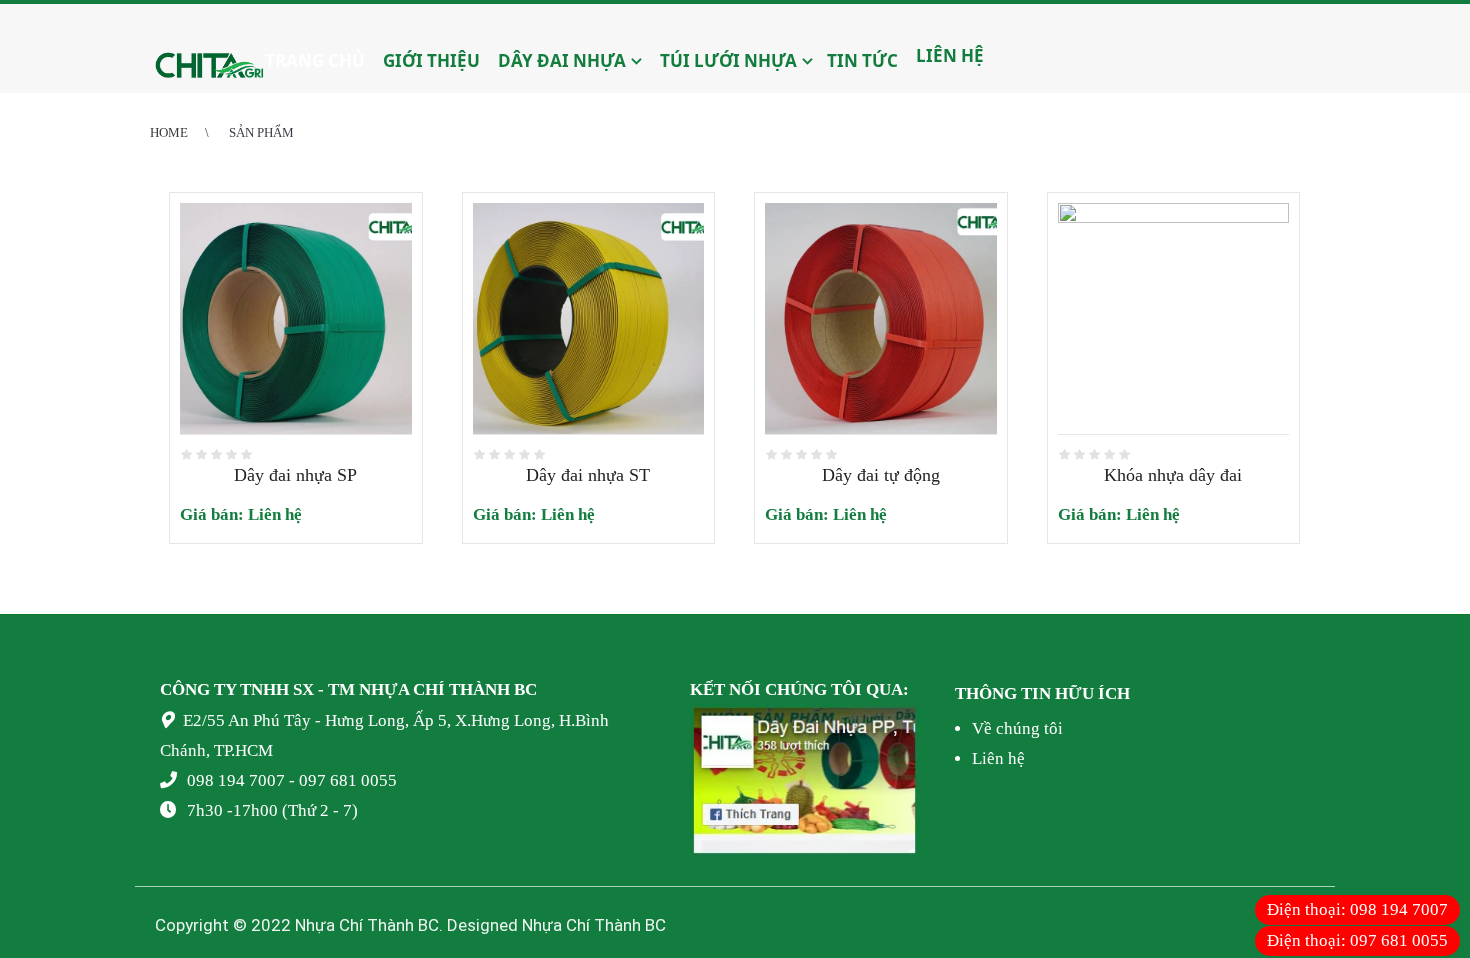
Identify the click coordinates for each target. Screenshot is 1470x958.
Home (169, 132)
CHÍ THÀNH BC (475, 689)
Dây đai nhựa (560, 60)
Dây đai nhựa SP (295, 475)
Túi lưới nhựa (726, 60)
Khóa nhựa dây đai (1173, 475)
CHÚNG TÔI (813, 689)
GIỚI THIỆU (429, 60)
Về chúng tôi (1017, 728)
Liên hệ (948, 55)
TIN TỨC (862, 60)
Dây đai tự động (881, 475)
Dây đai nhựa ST (588, 475)
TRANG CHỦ (315, 60)
